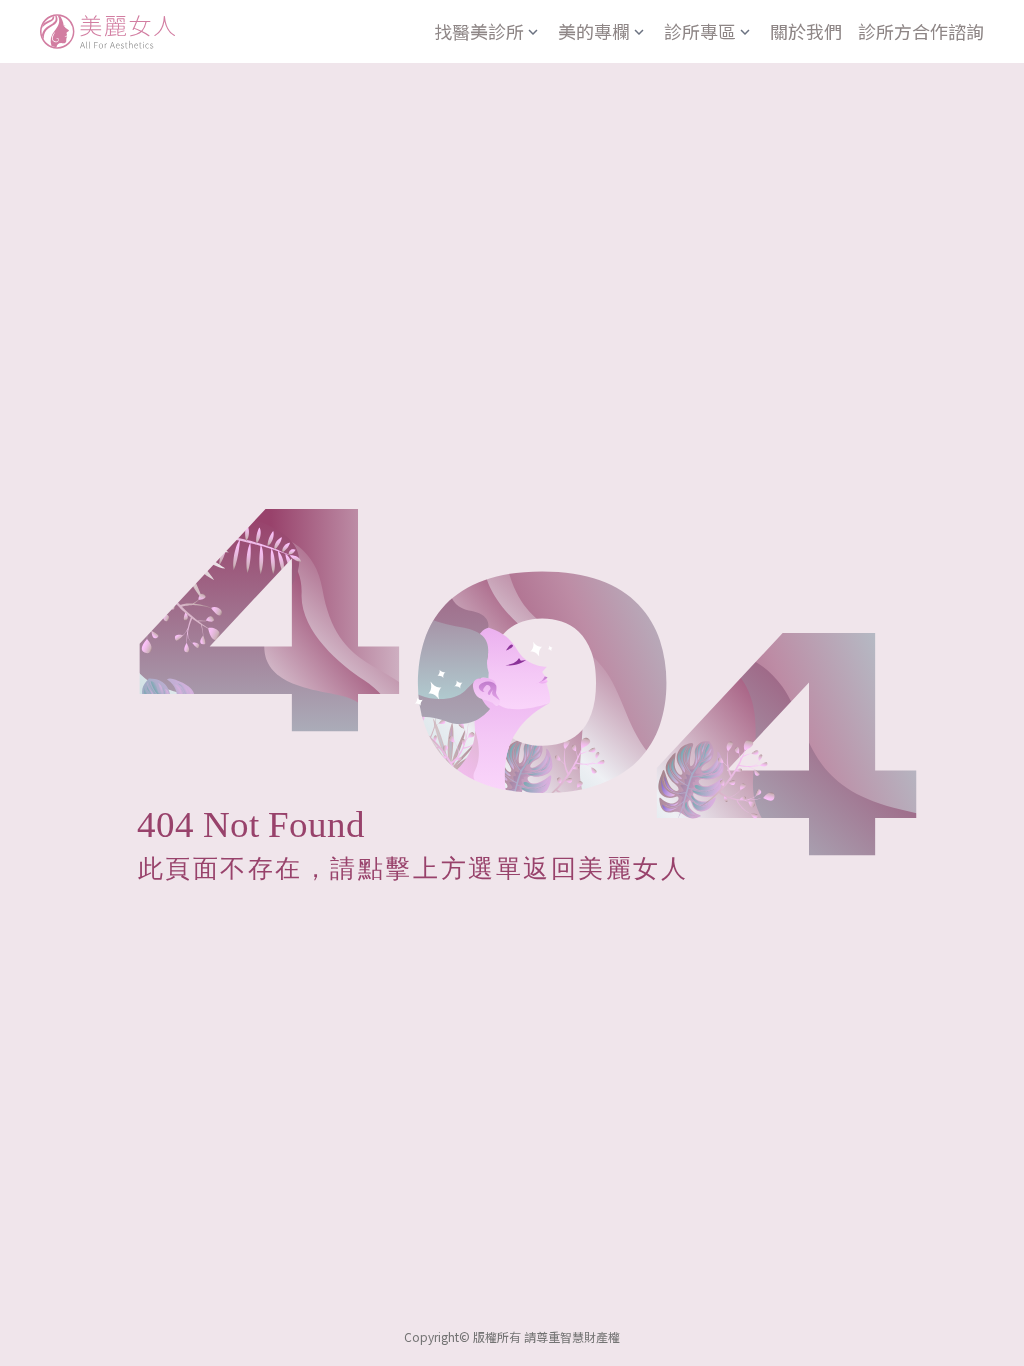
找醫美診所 (479, 31)
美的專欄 (594, 31)
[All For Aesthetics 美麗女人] (107, 31)
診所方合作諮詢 (921, 31)
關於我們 (806, 31)
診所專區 (700, 31)
